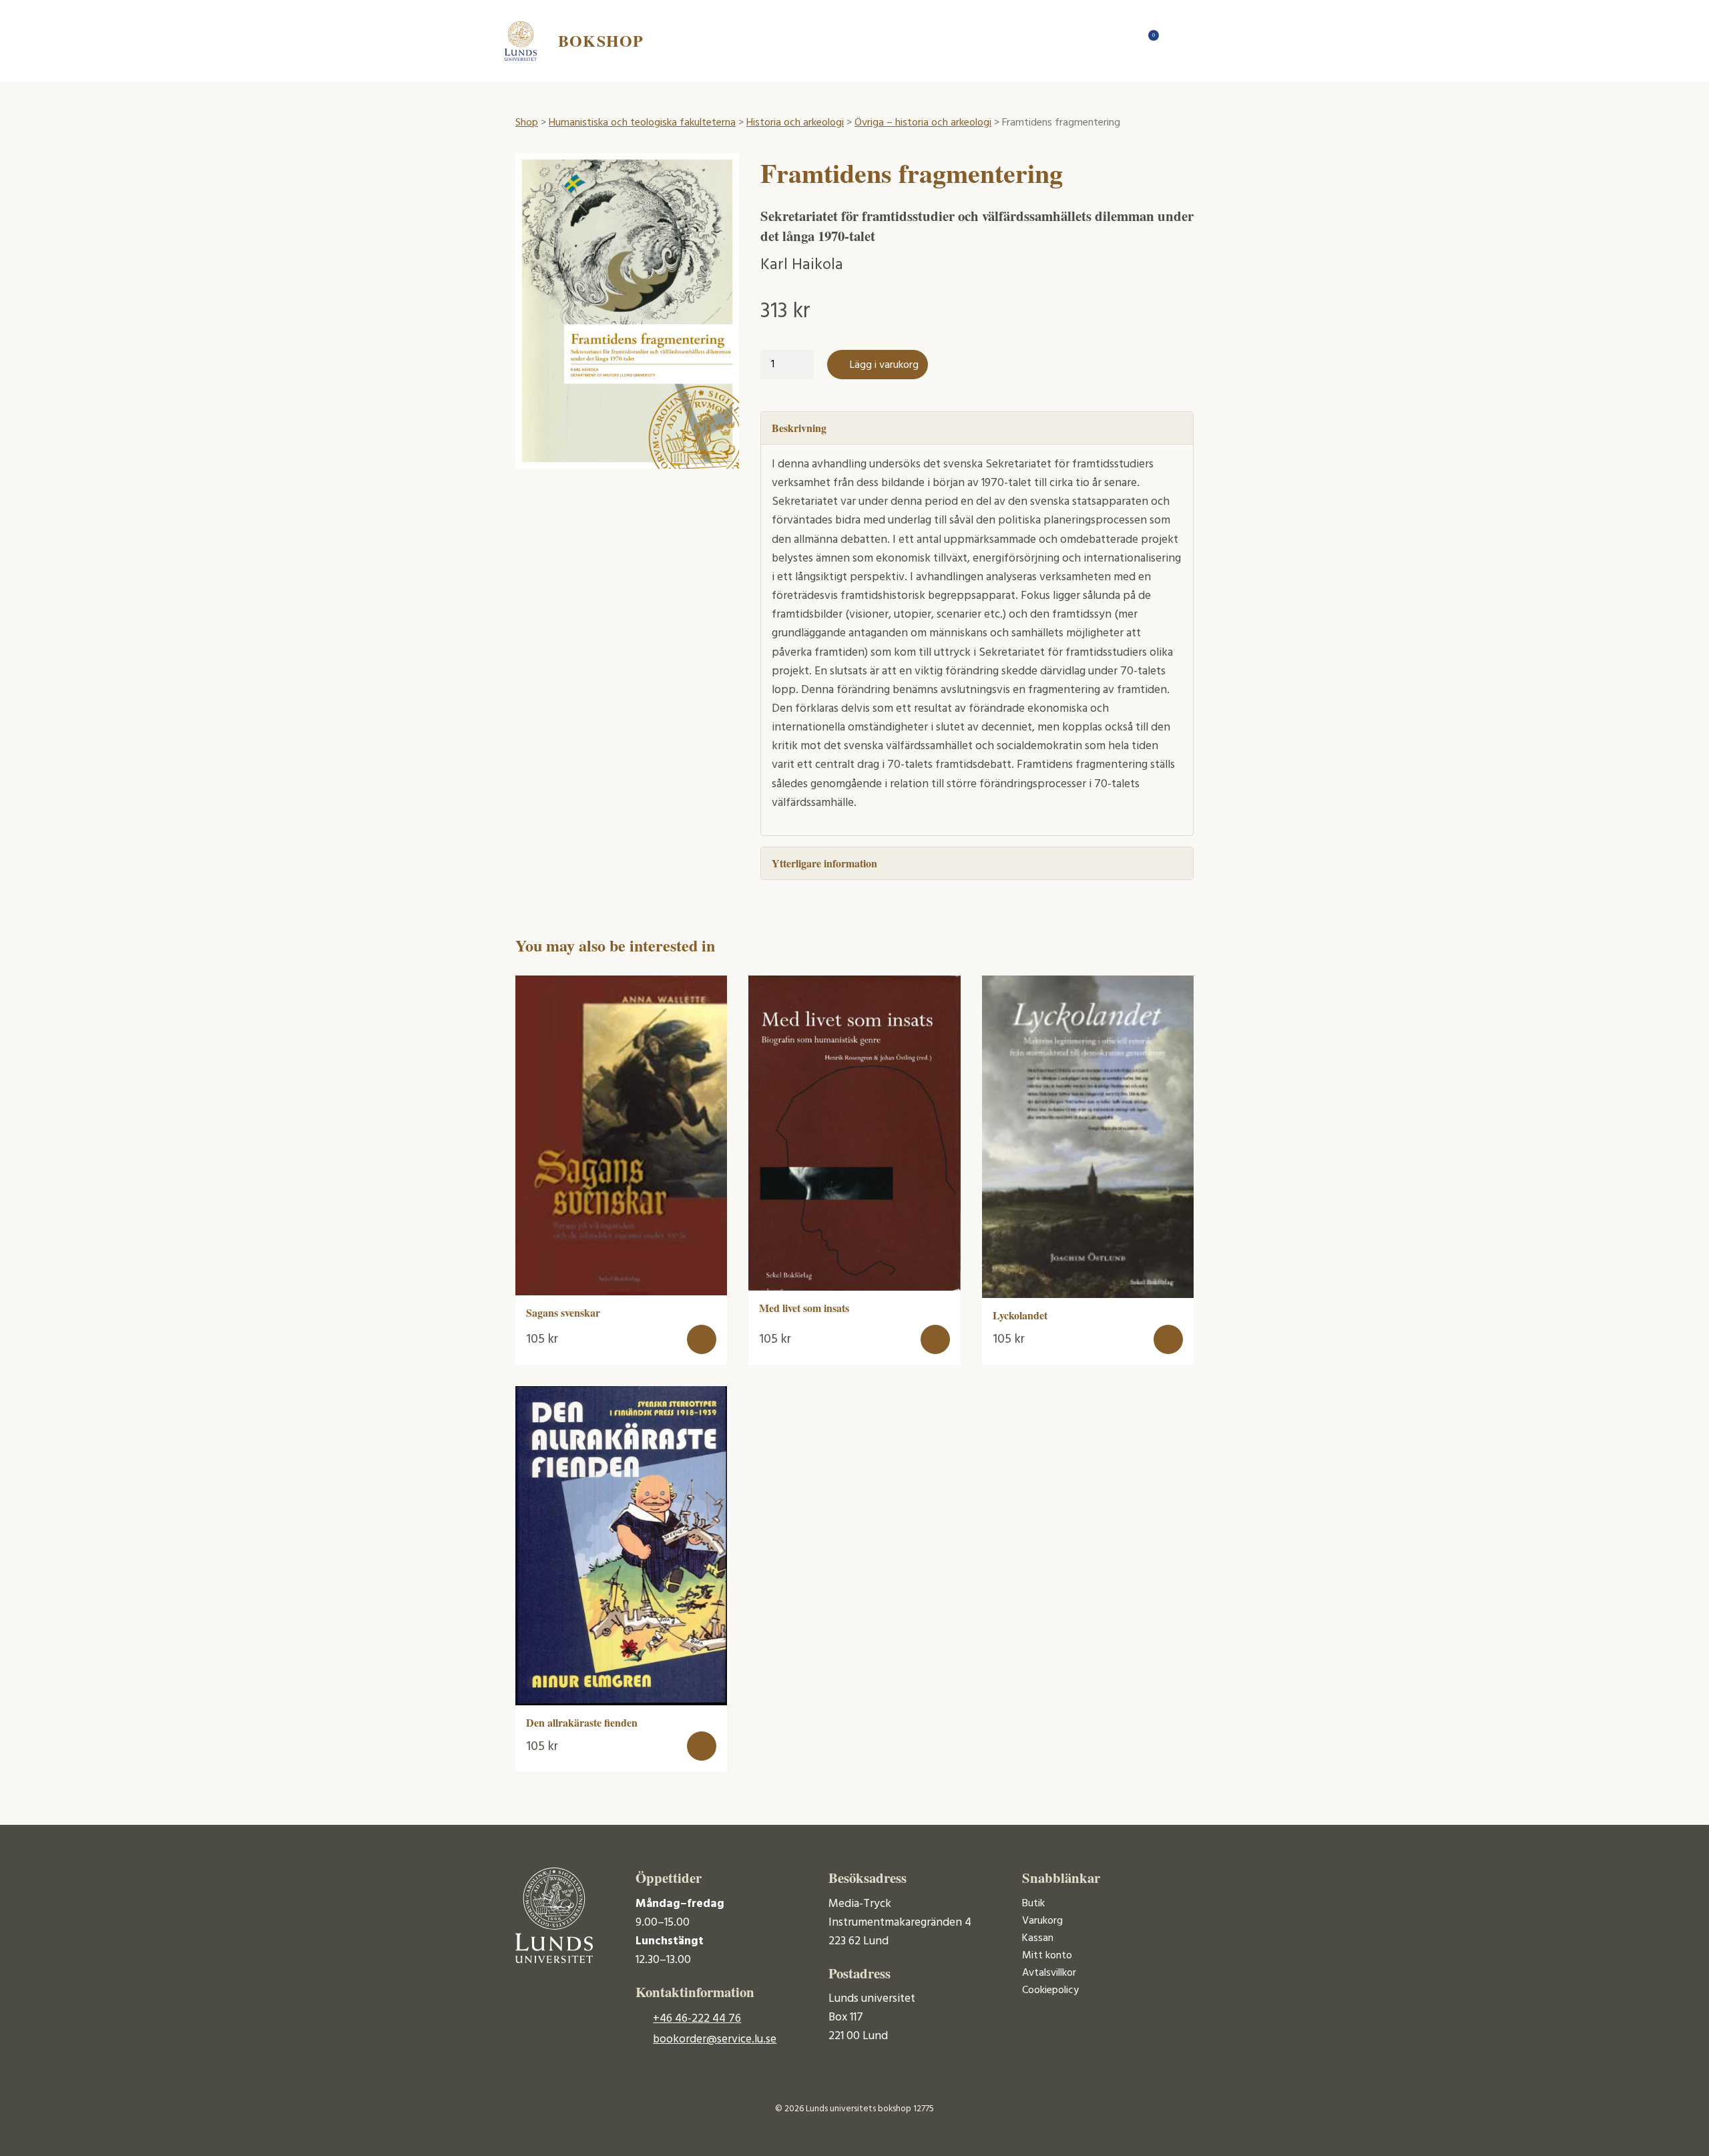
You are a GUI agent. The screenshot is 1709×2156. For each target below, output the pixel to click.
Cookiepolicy (1050, 1990)
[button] (702, 1339)
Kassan (1038, 1938)
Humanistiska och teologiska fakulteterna (642, 123)
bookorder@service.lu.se (715, 2039)
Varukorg (1042, 1921)
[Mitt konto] (1175, 41)
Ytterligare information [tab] (824, 863)
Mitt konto (1047, 1956)
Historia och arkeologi (795, 123)
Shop (527, 123)
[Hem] (1122, 41)
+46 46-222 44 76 (697, 2019)
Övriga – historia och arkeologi (923, 123)
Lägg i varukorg (884, 365)
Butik (1033, 1904)
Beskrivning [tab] (799, 428)
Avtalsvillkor (1049, 1973)
